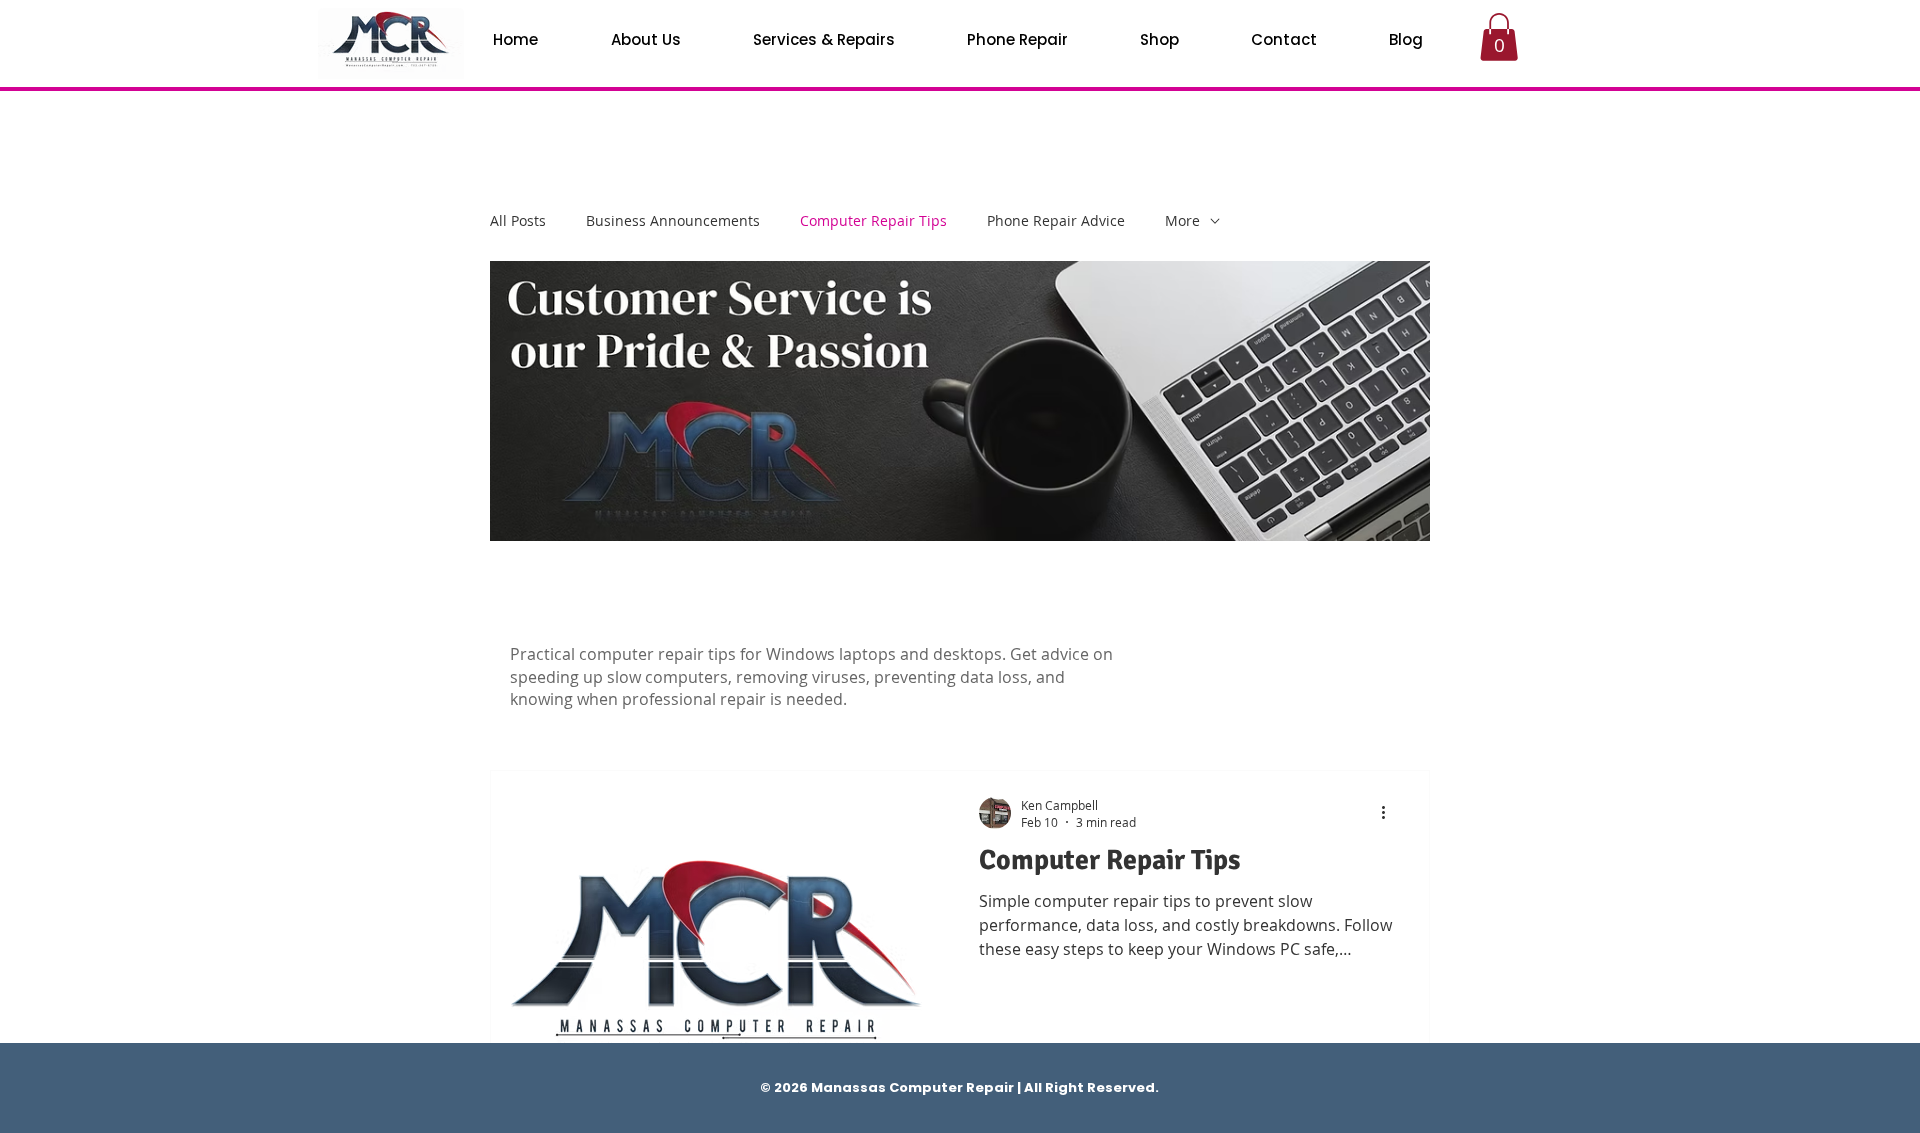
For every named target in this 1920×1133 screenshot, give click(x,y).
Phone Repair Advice (1056, 220)
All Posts (518, 220)
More (1182, 220)
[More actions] (1390, 813)
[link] (1499, 37)
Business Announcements (673, 220)
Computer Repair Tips (873, 220)
